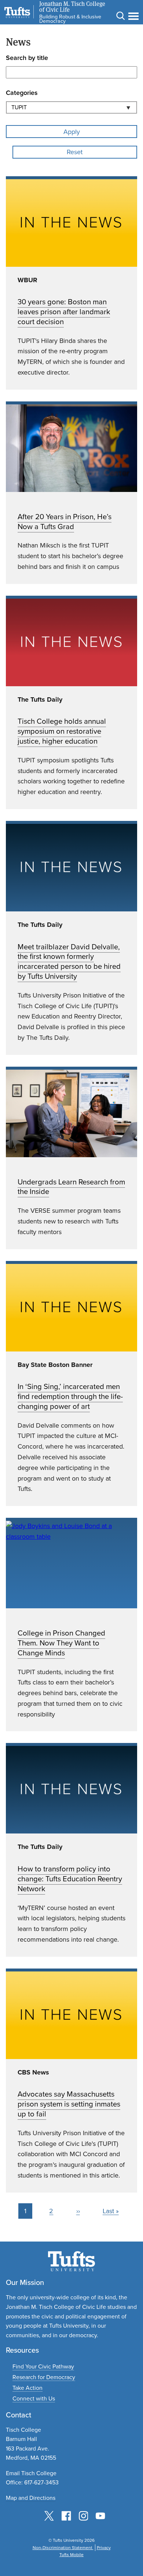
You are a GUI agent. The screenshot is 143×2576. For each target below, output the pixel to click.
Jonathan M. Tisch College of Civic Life (72, 7)
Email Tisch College (31, 2473)
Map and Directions (31, 2498)
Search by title (27, 58)
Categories (22, 93)
